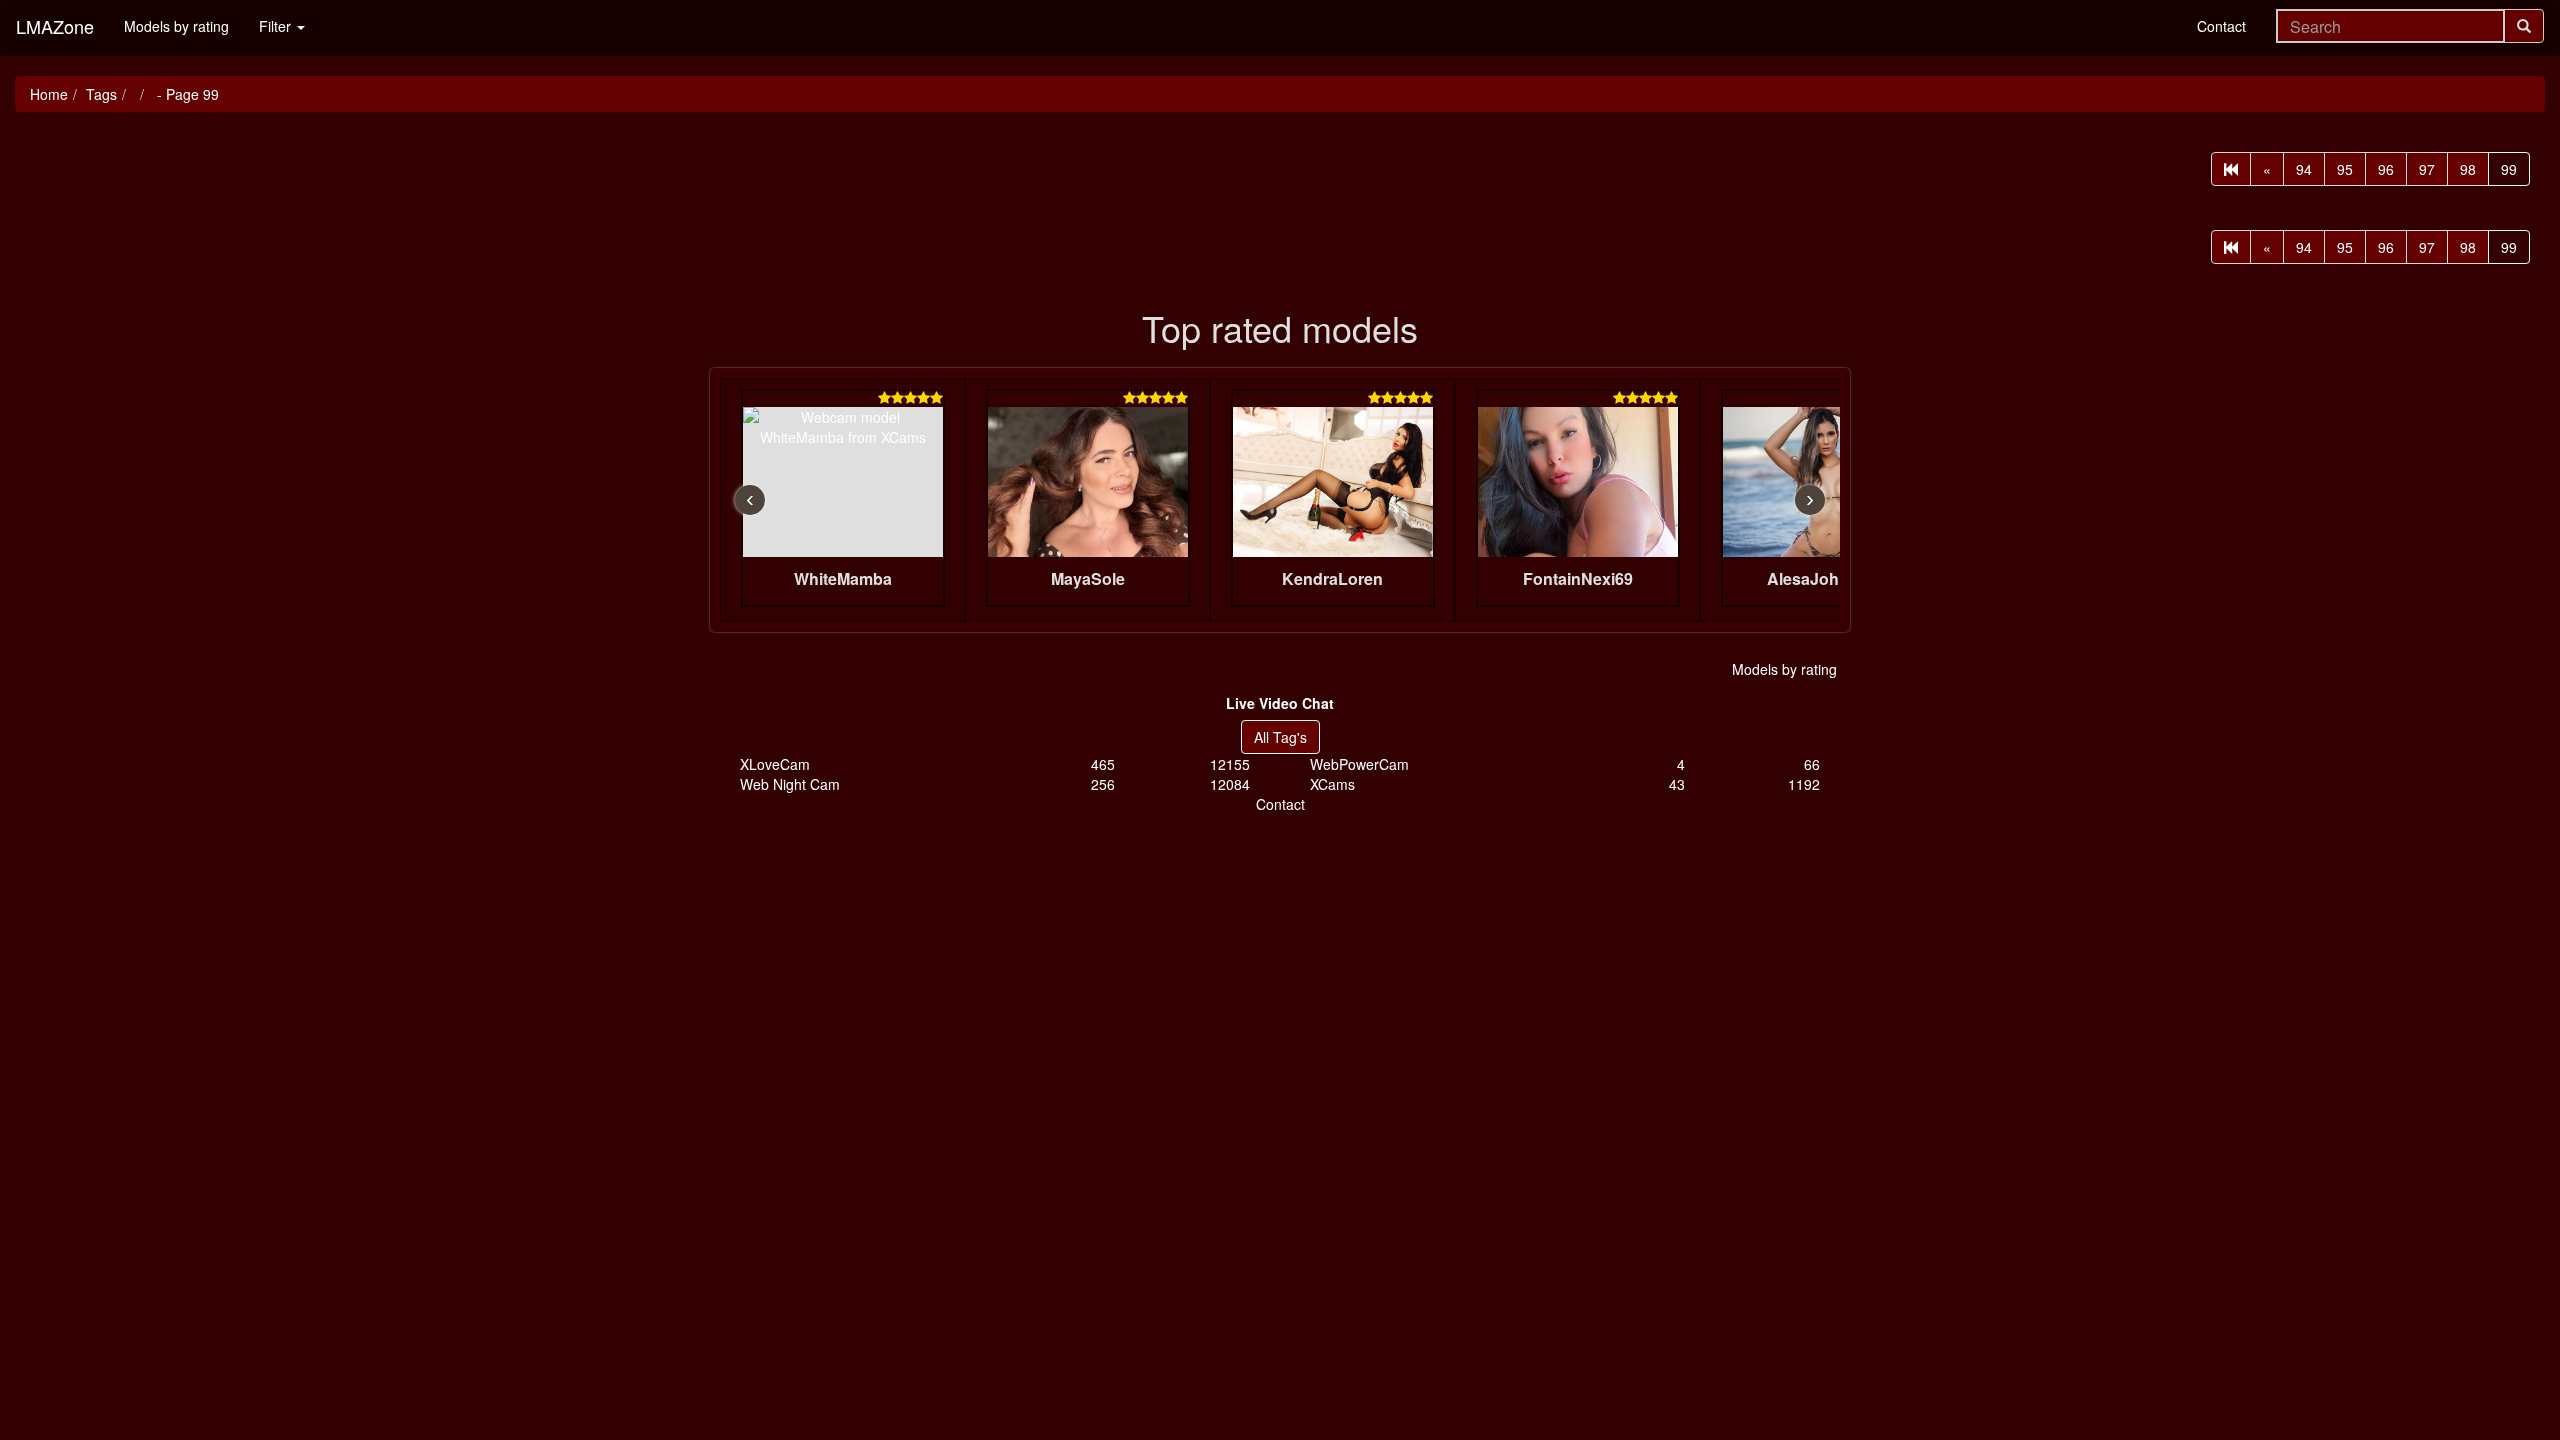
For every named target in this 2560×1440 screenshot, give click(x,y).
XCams (1332, 784)
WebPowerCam (1359, 764)
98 (2468, 169)
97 (2427, 169)
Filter (277, 26)
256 (1103, 784)
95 (2345, 169)
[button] (1280, 703)
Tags (101, 94)
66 (1812, 764)
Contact (2221, 26)
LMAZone (55, 26)
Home (49, 94)
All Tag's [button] (1280, 737)
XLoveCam (775, 764)
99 (2509, 169)
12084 (1230, 784)
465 (1103, 764)
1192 (1804, 784)
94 (2304, 169)
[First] (2231, 169)
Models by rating (176, 26)
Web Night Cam (790, 784)
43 (1677, 784)
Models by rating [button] (1784, 669)
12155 (1230, 764)
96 (2386, 169)
